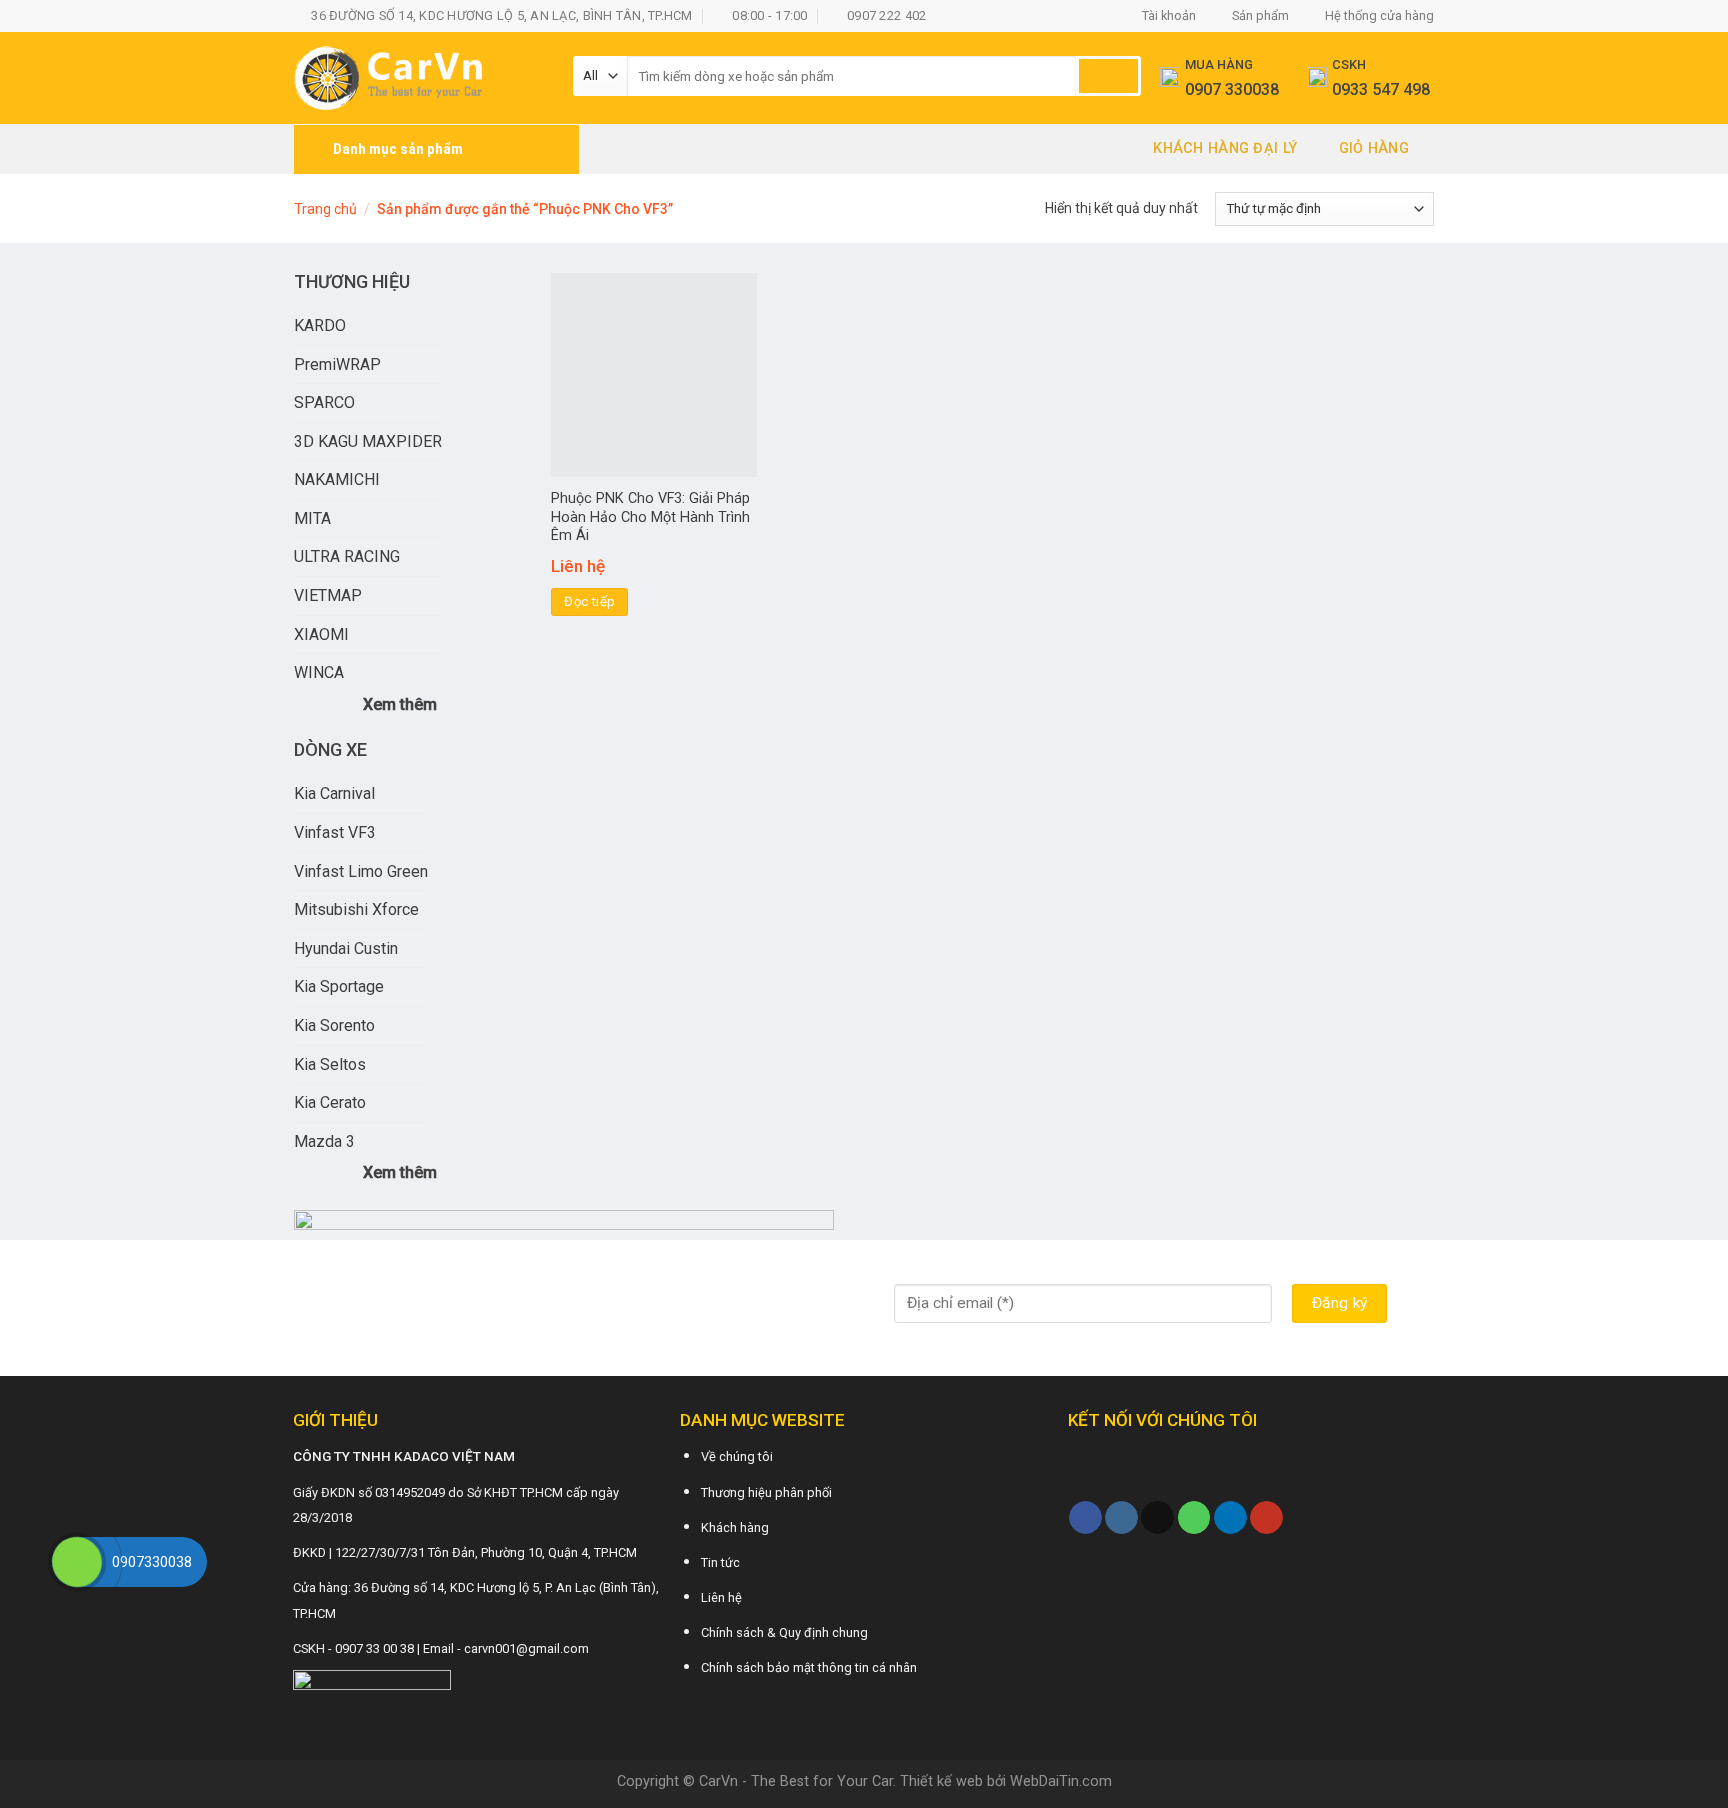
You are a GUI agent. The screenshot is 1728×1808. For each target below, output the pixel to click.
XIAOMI (321, 634)
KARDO (320, 325)
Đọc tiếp (589, 601)
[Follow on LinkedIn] (1230, 1518)
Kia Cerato (330, 1102)
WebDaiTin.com (1061, 1781)
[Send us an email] (1157, 1518)
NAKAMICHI (337, 479)
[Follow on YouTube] (1266, 1518)
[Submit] (1108, 76)
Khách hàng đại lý (1225, 148)
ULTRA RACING (347, 556)
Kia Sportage (339, 986)
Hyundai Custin (346, 948)
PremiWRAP (337, 364)
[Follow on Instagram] (1121, 1518)
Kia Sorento (334, 1025)
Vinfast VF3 (335, 832)
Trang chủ (325, 209)
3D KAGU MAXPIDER (368, 441)
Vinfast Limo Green (361, 871)
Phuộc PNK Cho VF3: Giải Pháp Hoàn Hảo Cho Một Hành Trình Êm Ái (650, 517)
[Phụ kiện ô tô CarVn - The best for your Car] (418, 78)
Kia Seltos (330, 1064)
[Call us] (1194, 1518)
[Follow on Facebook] (1085, 1518)
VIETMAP (328, 595)
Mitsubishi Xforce (356, 909)
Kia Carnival (334, 793)
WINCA (319, 672)
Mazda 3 (324, 1141)
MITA (312, 518)
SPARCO (324, 402)
